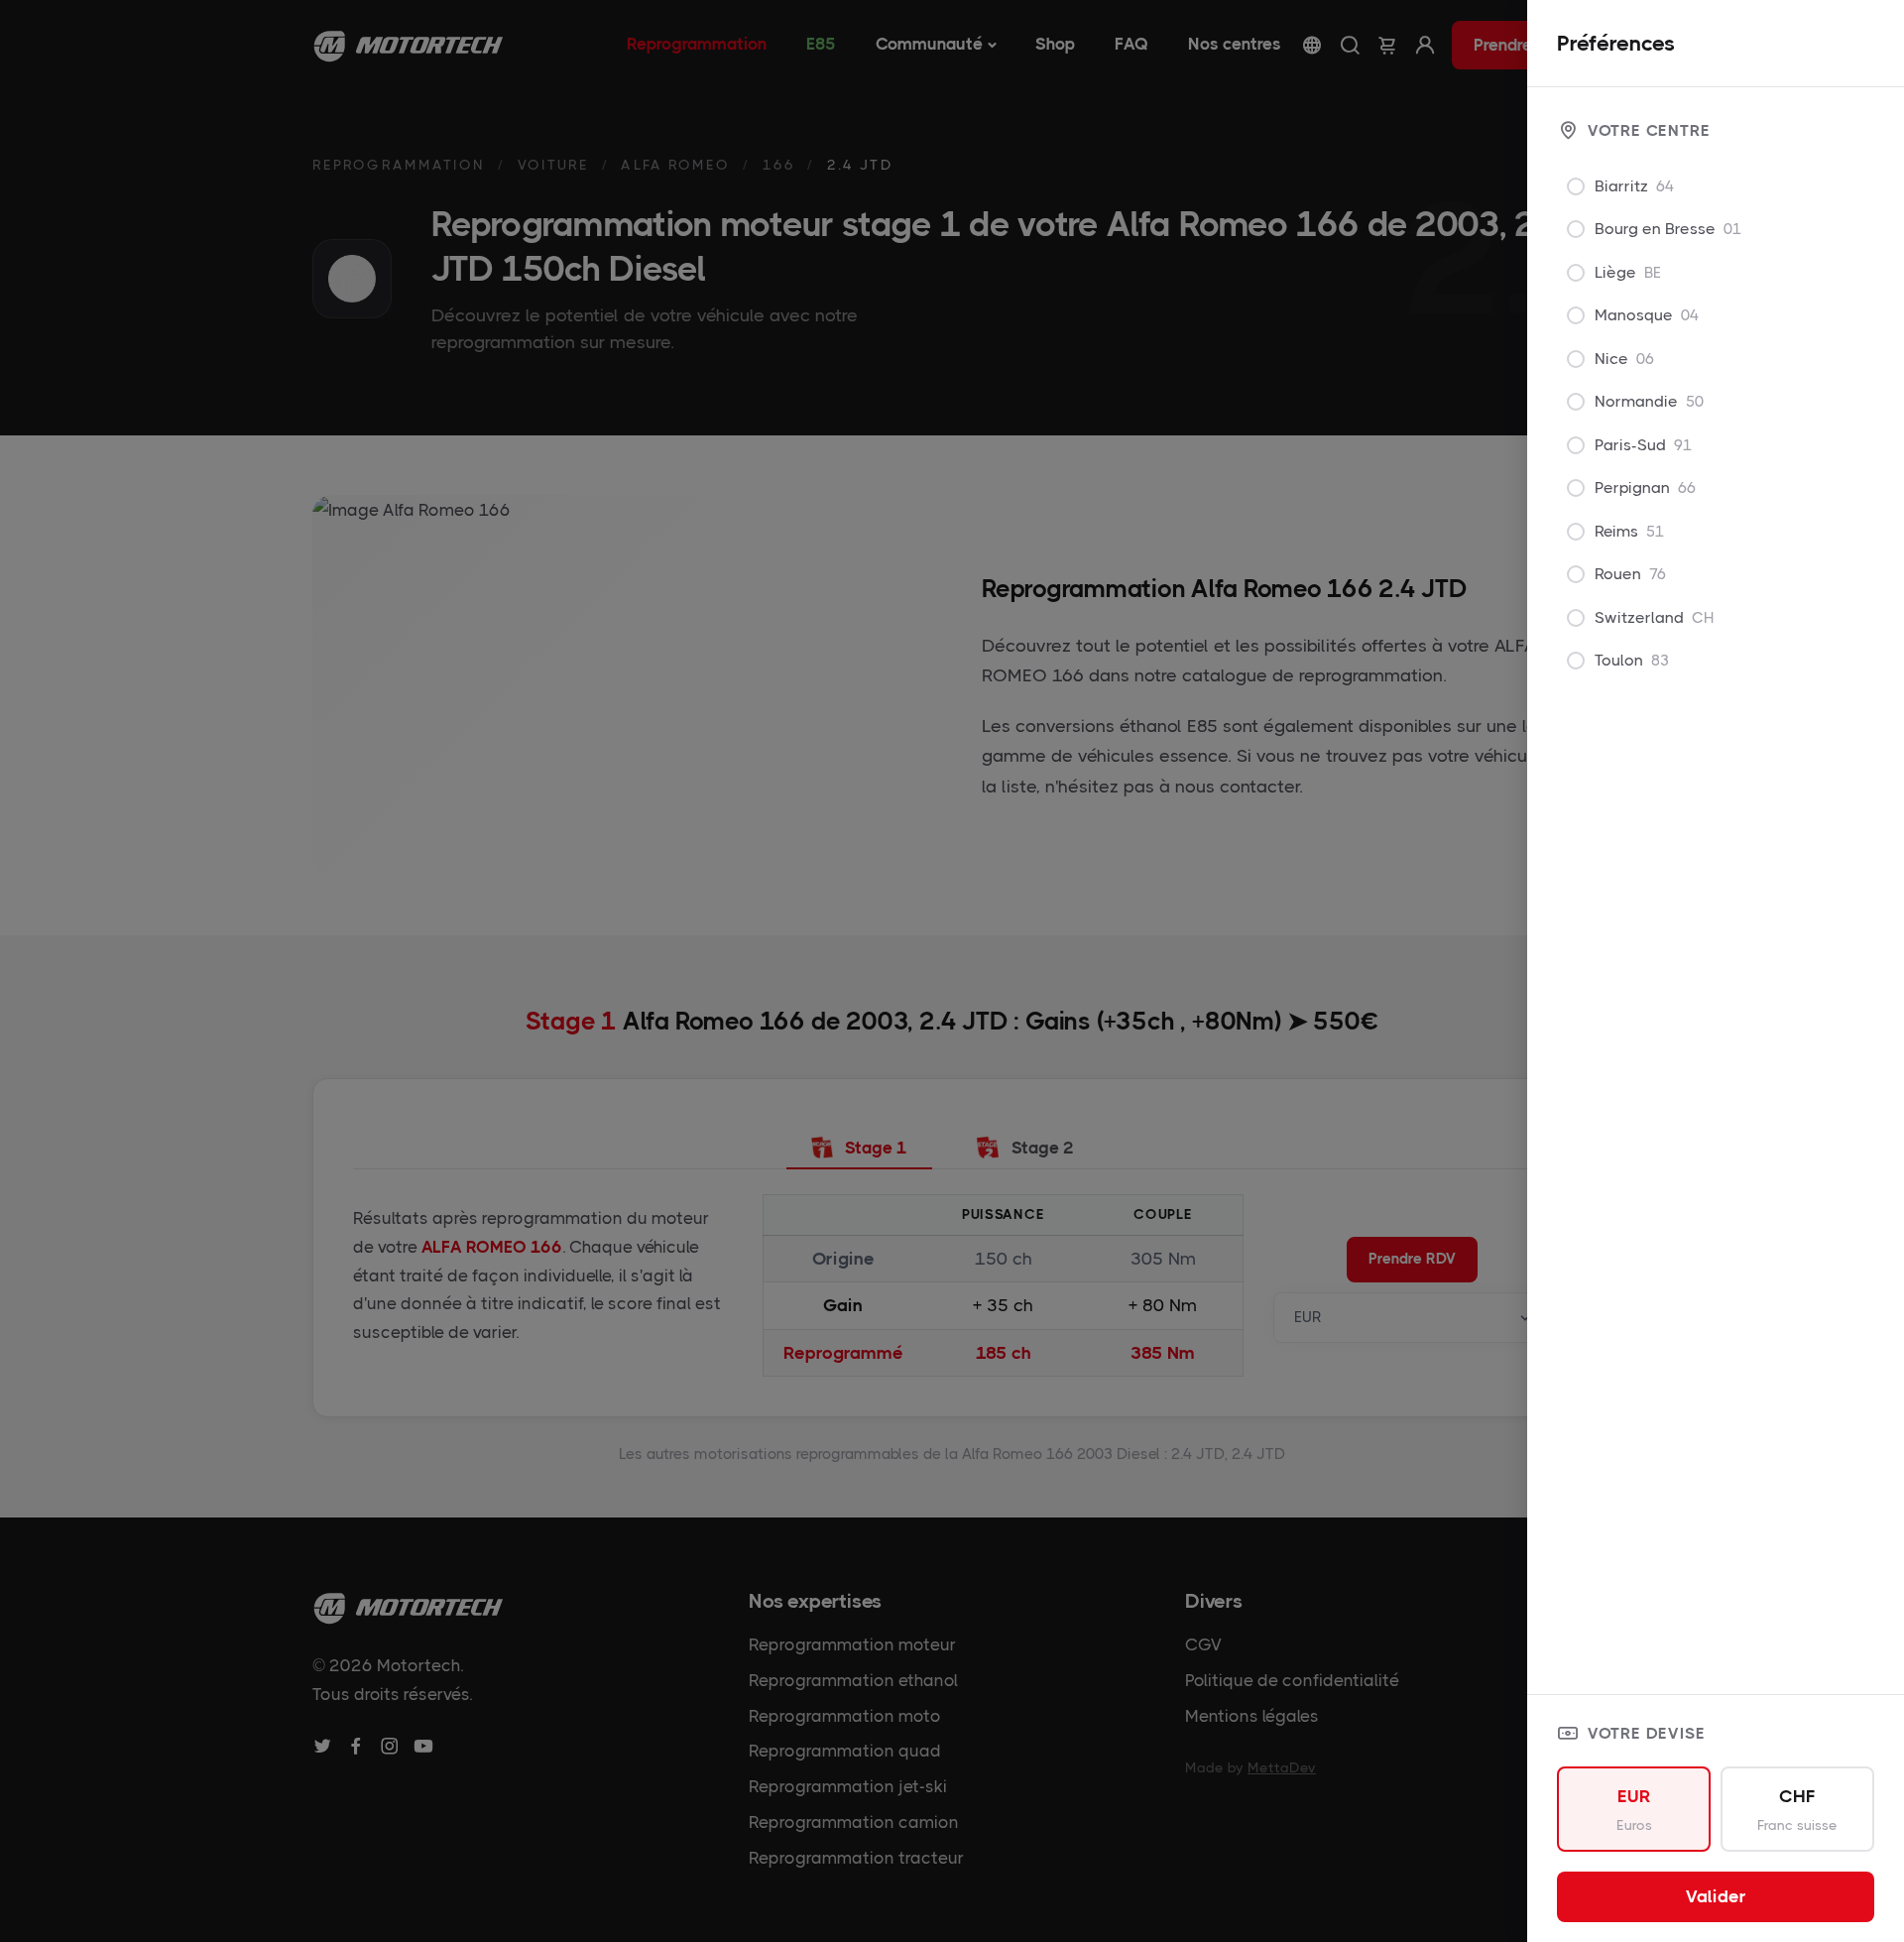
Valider (1716, 1896)
